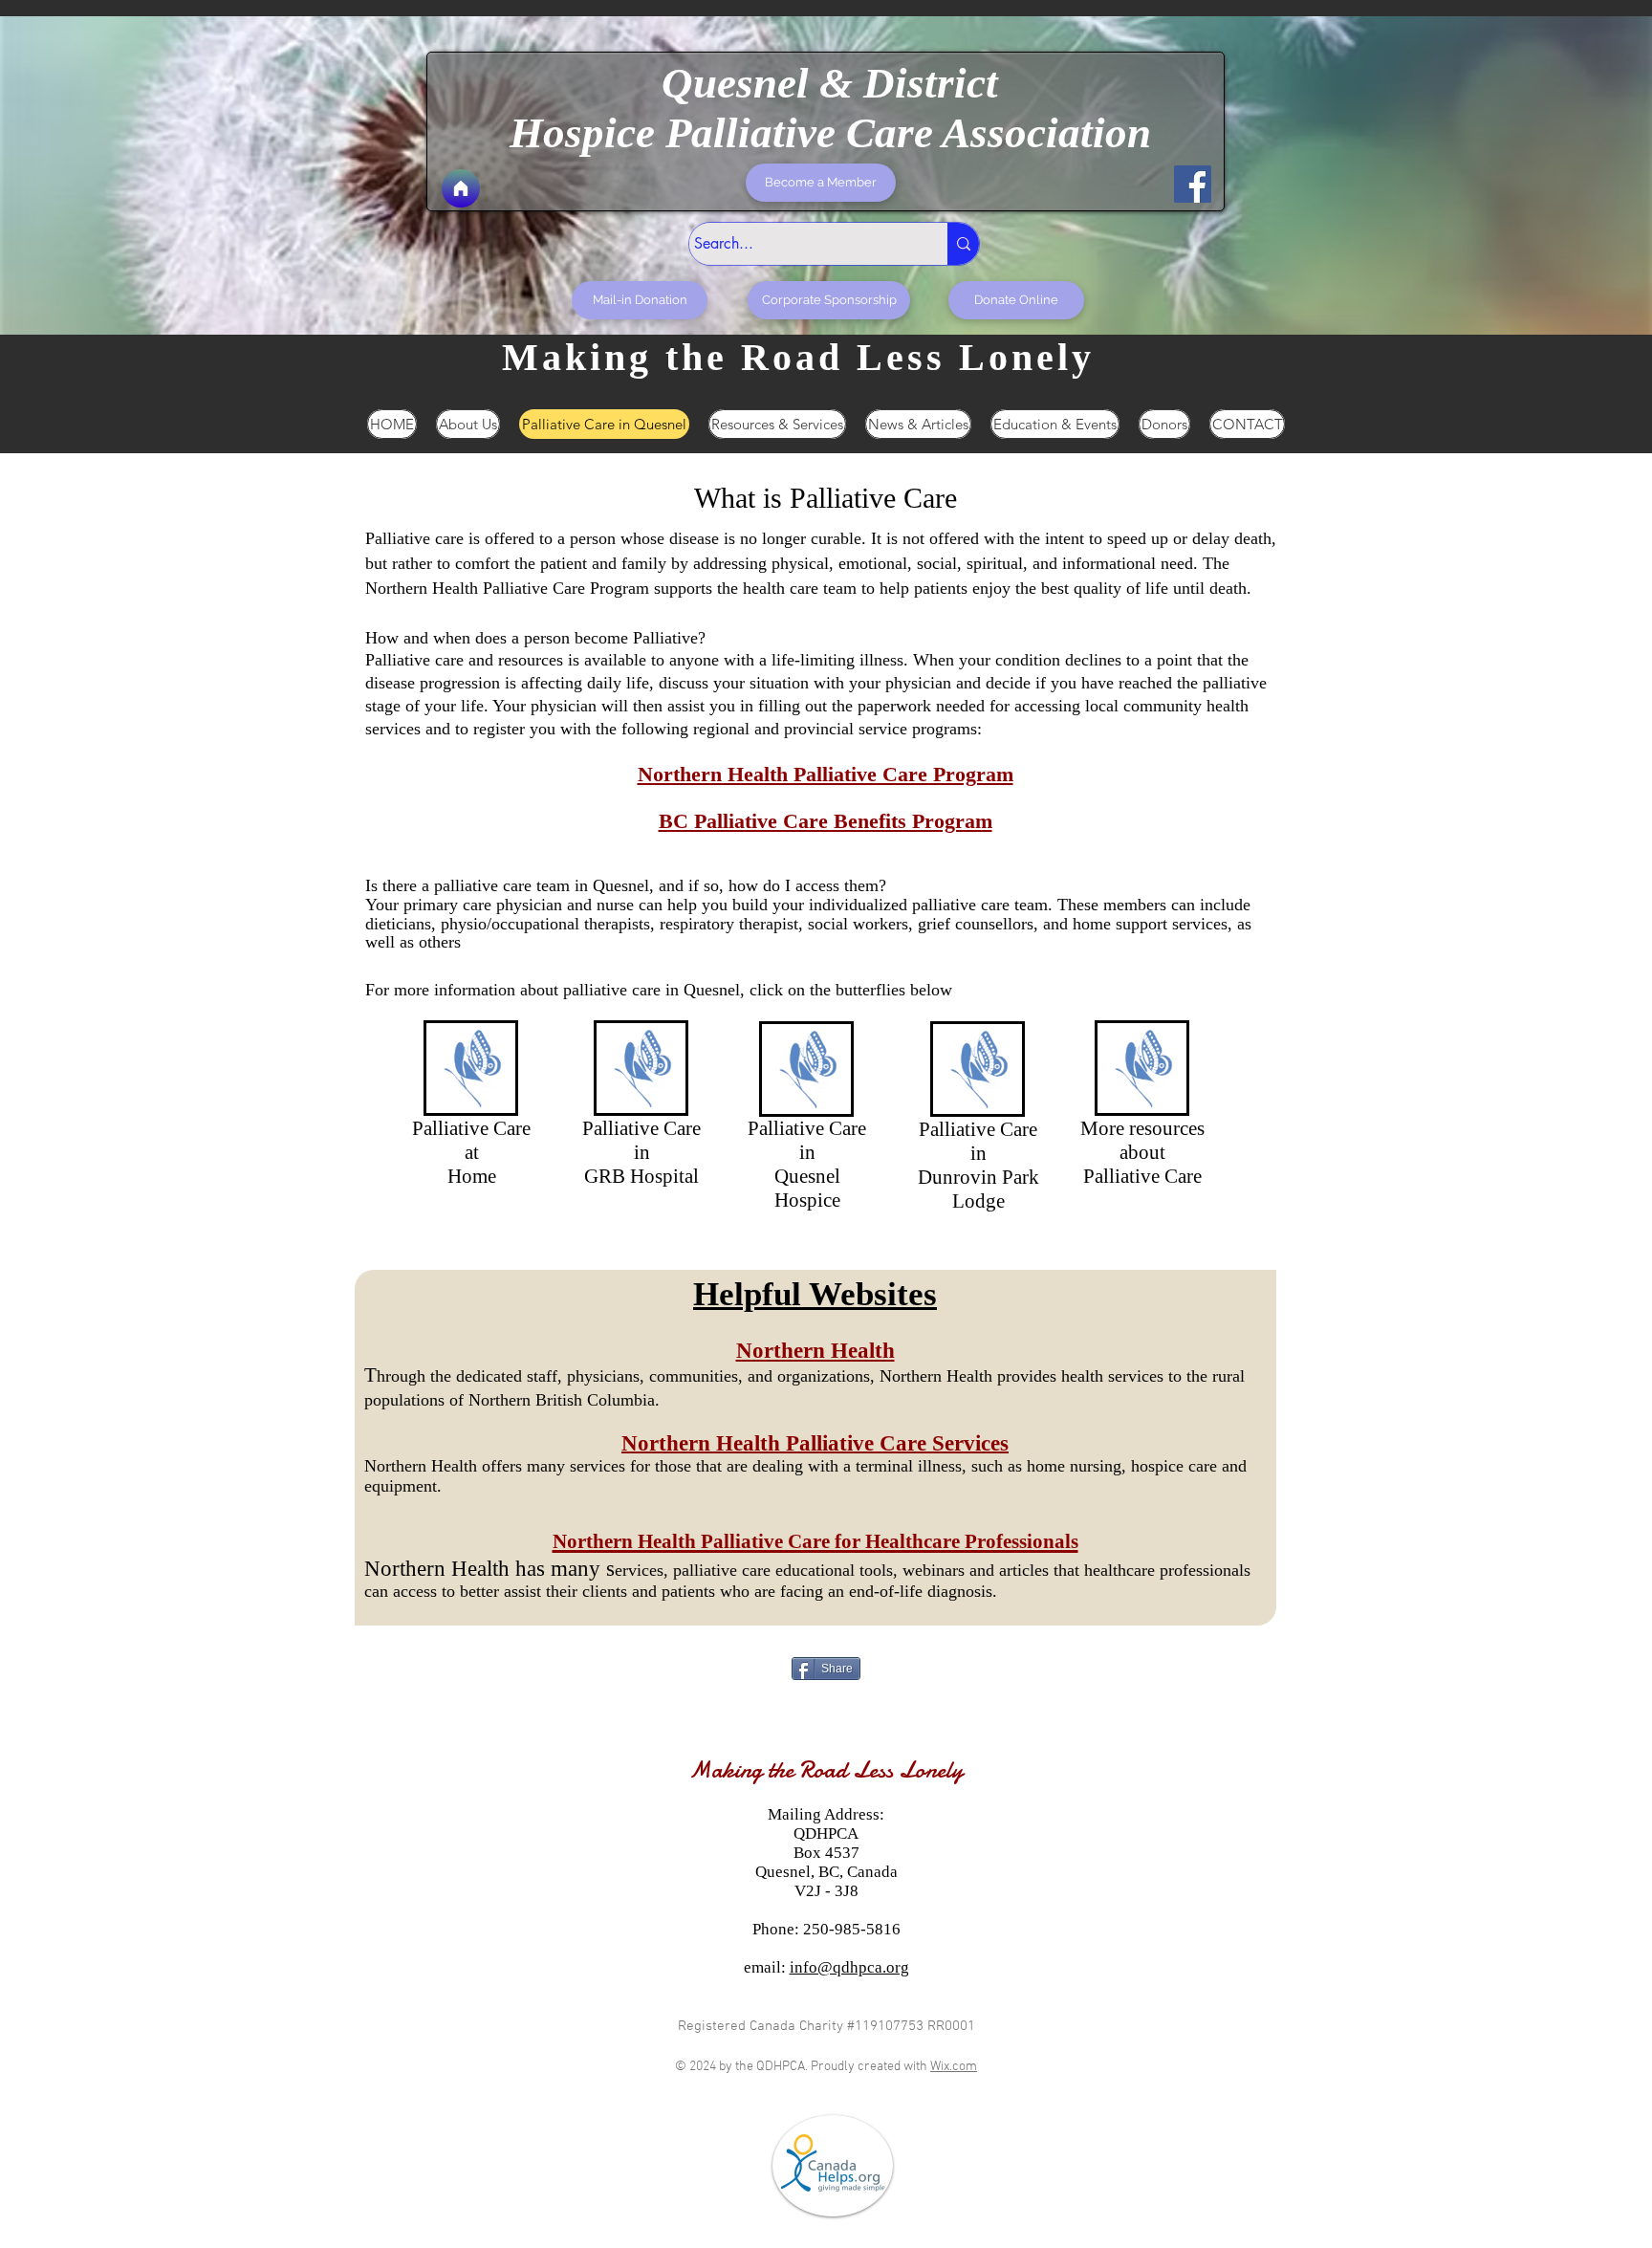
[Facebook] (1193, 184)
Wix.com (954, 2067)
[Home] (461, 188)
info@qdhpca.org (849, 1967)
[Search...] (963, 244)
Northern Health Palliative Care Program (826, 774)
